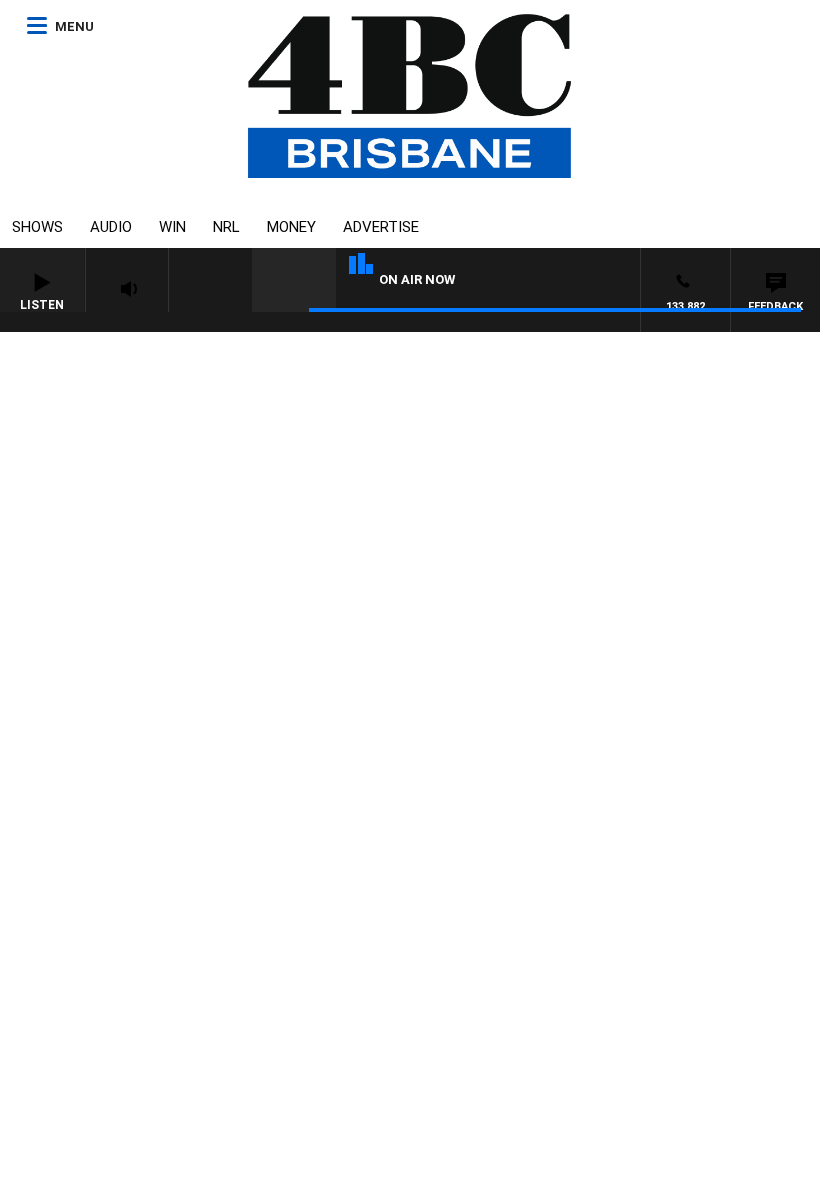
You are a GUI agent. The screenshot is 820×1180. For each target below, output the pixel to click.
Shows (37, 227)
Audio (111, 227)
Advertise (381, 227)
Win (172, 227)
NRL (226, 227)
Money (291, 227)
